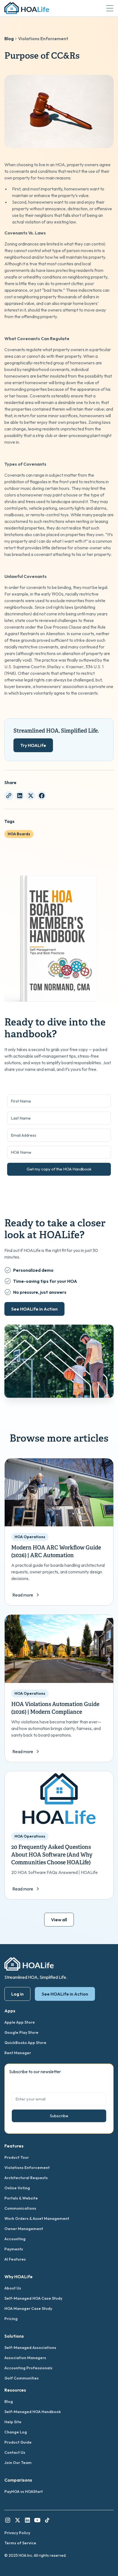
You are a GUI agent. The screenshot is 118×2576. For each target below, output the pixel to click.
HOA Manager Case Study (28, 2308)
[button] (110, 8)
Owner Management (24, 2229)
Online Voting (17, 2188)
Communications (20, 2208)
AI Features (15, 2259)
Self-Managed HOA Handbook (33, 2412)
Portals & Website (21, 2198)
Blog (9, 39)
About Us (13, 2288)
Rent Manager (18, 2053)
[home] (27, 8)
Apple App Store (20, 2022)
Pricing (11, 2319)
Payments (14, 2249)
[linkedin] (20, 796)
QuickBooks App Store (25, 2043)
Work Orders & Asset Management (37, 2218)
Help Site (13, 2422)
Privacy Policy (17, 2533)
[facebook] (42, 796)
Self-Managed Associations (30, 2348)
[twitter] (31, 796)
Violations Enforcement (43, 39)
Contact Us (15, 2452)
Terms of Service (20, 2543)
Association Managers (25, 2358)
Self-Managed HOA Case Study (33, 2298)
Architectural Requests (26, 2178)
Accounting (15, 2239)
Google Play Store (21, 2032)
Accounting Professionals (28, 2368)
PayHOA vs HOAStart (24, 2492)
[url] (9, 796)
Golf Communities (22, 2378)
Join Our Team (18, 2463)
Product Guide (18, 2442)
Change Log (16, 2432)
